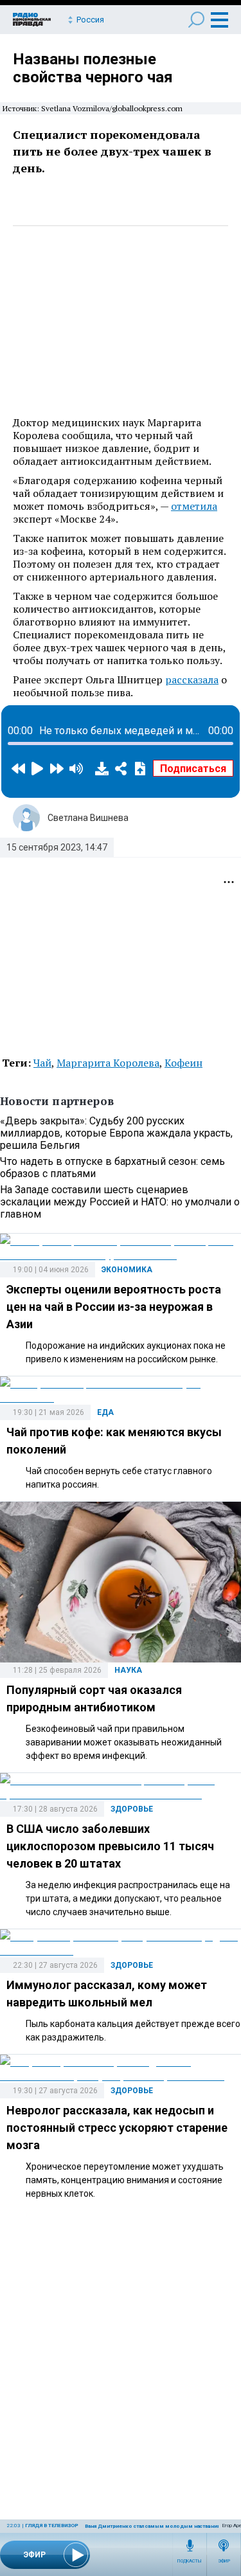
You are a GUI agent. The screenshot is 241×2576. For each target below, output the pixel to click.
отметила (194, 506)
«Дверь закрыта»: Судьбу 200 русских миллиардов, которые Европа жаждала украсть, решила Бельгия (116, 1133)
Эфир (224, 2561)
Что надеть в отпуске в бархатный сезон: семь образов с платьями (112, 1167)
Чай (42, 1063)
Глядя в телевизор (52, 2526)
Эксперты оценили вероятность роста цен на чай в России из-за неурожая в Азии (114, 1307)
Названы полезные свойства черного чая (93, 68)
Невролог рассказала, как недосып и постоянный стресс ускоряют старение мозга (117, 2128)
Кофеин (183, 1063)
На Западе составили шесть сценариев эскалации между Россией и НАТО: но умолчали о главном (120, 1202)
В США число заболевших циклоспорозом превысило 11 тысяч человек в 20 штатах (110, 1846)
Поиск (196, 20)
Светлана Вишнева (88, 818)
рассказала (192, 680)
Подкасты (190, 2561)
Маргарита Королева (108, 1063)
